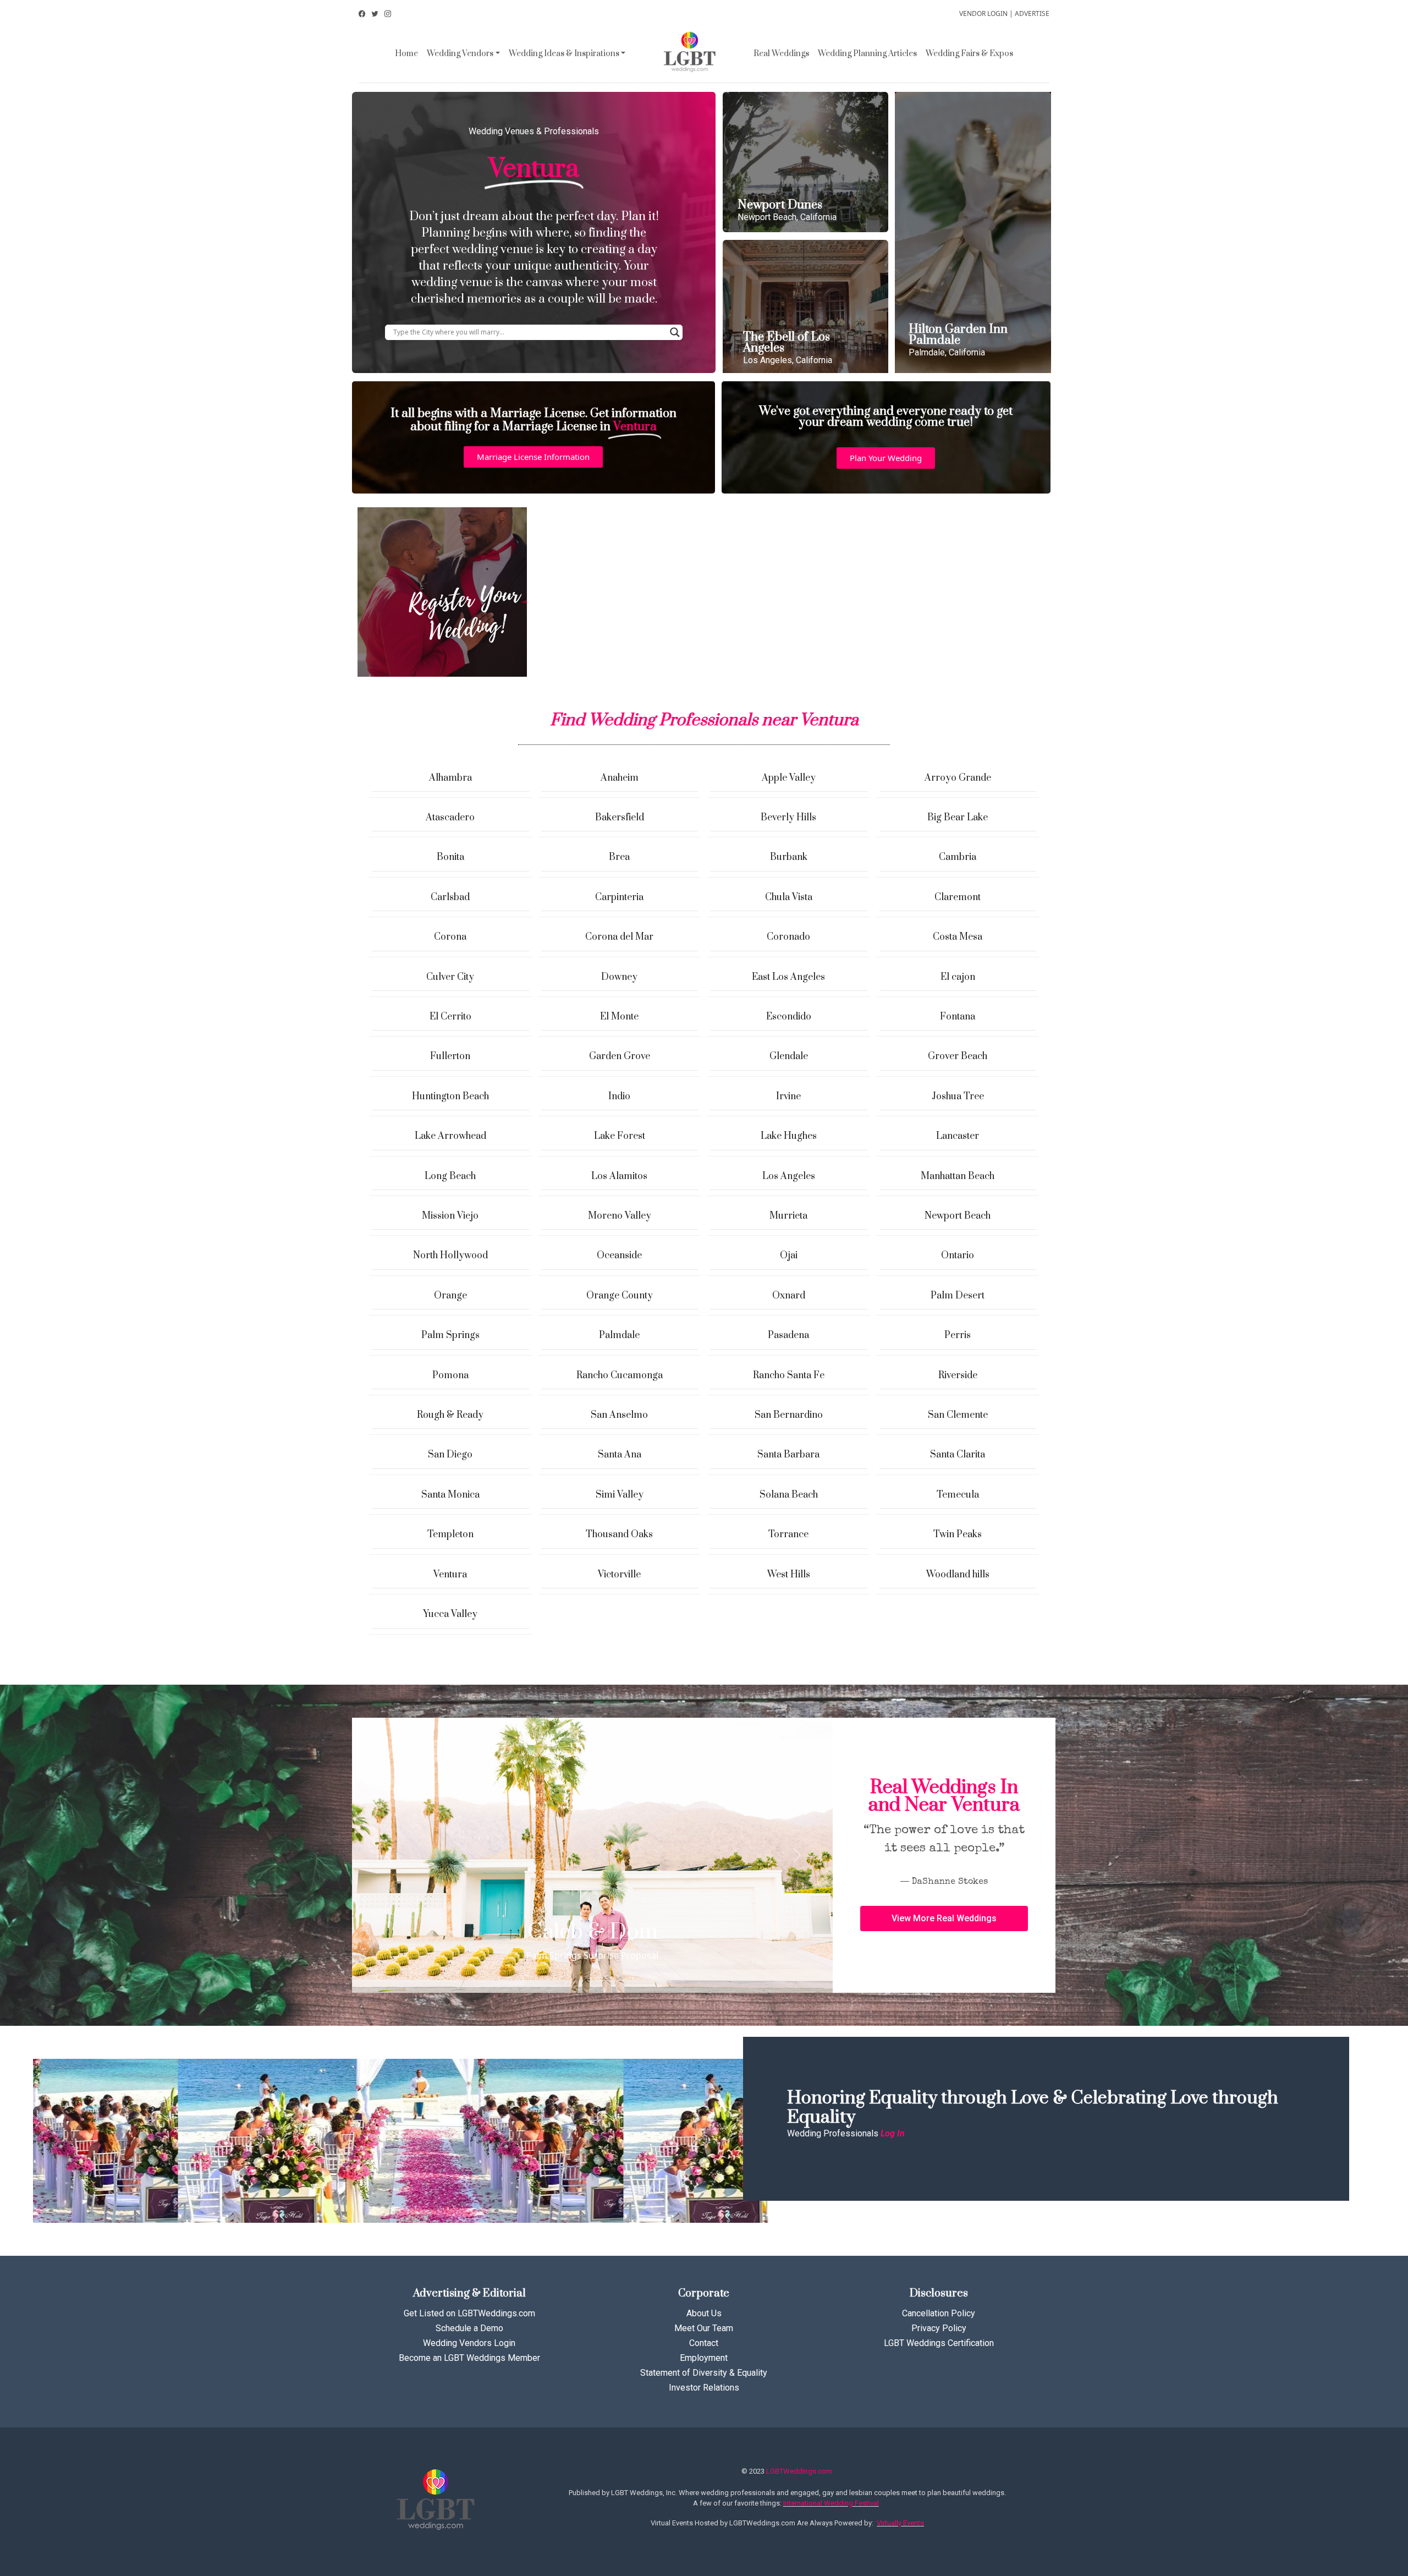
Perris (958, 1335)
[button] (533, 457)
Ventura (450, 1575)
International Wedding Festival (831, 2503)
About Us (704, 2313)
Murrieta (788, 1216)
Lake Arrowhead (450, 1136)
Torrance (788, 1534)
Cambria (958, 857)
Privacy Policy (939, 2328)
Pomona (450, 1375)
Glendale (789, 1056)
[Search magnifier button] (675, 332)
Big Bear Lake (958, 818)
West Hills (789, 1575)
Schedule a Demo (469, 2328)
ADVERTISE (1032, 13)
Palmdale (619, 1335)
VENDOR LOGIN (983, 13)
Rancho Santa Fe (789, 1375)
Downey (619, 977)
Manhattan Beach (958, 1176)
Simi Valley (620, 1495)
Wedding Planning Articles (867, 54)
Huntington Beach (450, 1097)
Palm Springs (450, 1335)
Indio (619, 1097)
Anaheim (620, 778)
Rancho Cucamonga (620, 1375)
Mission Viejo (450, 1216)
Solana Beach (789, 1495)
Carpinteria (619, 897)
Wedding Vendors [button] (460, 54)
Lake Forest (620, 1136)
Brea (619, 857)
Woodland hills (958, 1575)
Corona (450, 937)
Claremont (958, 897)
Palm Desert (958, 1296)
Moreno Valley (620, 1216)
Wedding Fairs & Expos (969, 54)
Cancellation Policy (939, 2313)
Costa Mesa (958, 937)
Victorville (619, 1575)
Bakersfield (620, 818)
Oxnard (789, 1296)
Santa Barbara (788, 1455)
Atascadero (450, 818)
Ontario (958, 1256)
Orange (450, 1296)
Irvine (788, 1097)
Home (406, 54)
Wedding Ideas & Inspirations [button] (564, 54)
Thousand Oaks (619, 1534)
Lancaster (958, 1136)
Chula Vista (789, 897)
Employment (704, 2358)
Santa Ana (620, 1455)
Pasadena (788, 1335)
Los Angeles (789, 1176)
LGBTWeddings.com (799, 2471)
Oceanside (619, 1256)
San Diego (450, 1455)
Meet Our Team (704, 2328)
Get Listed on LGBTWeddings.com (469, 2313)
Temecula (958, 1495)
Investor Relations (704, 2388)
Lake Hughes (789, 1136)
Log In (893, 2133)
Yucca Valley (450, 1614)
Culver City (450, 977)
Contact (704, 2343)
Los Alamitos (619, 1176)
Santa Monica (450, 1495)
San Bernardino (789, 1415)
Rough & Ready (450, 1415)
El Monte (619, 1017)
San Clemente (958, 1415)
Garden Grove (620, 1056)
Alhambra (450, 778)
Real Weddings (781, 54)
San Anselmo (619, 1415)
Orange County (620, 1296)
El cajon (958, 977)
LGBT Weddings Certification (939, 2343)
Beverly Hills (788, 818)
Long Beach (450, 1176)
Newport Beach (958, 1216)
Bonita (450, 857)
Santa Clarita (958, 1455)
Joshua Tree (958, 1097)
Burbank (789, 857)
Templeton (450, 1534)
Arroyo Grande (958, 778)
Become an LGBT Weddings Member (469, 2358)
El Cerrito (450, 1017)
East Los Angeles (788, 977)
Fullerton (450, 1056)
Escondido (789, 1017)
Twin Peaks (958, 1534)
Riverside (958, 1375)
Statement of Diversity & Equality (704, 2373)
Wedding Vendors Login (469, 2343)
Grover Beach (958, 1056)
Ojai (789, 1256)
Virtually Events (900, 2523)
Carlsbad (450, 897)
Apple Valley (789, 778)
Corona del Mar (619, 937)
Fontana (958, 1017)
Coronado (788, 937)
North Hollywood (450, 1256)
